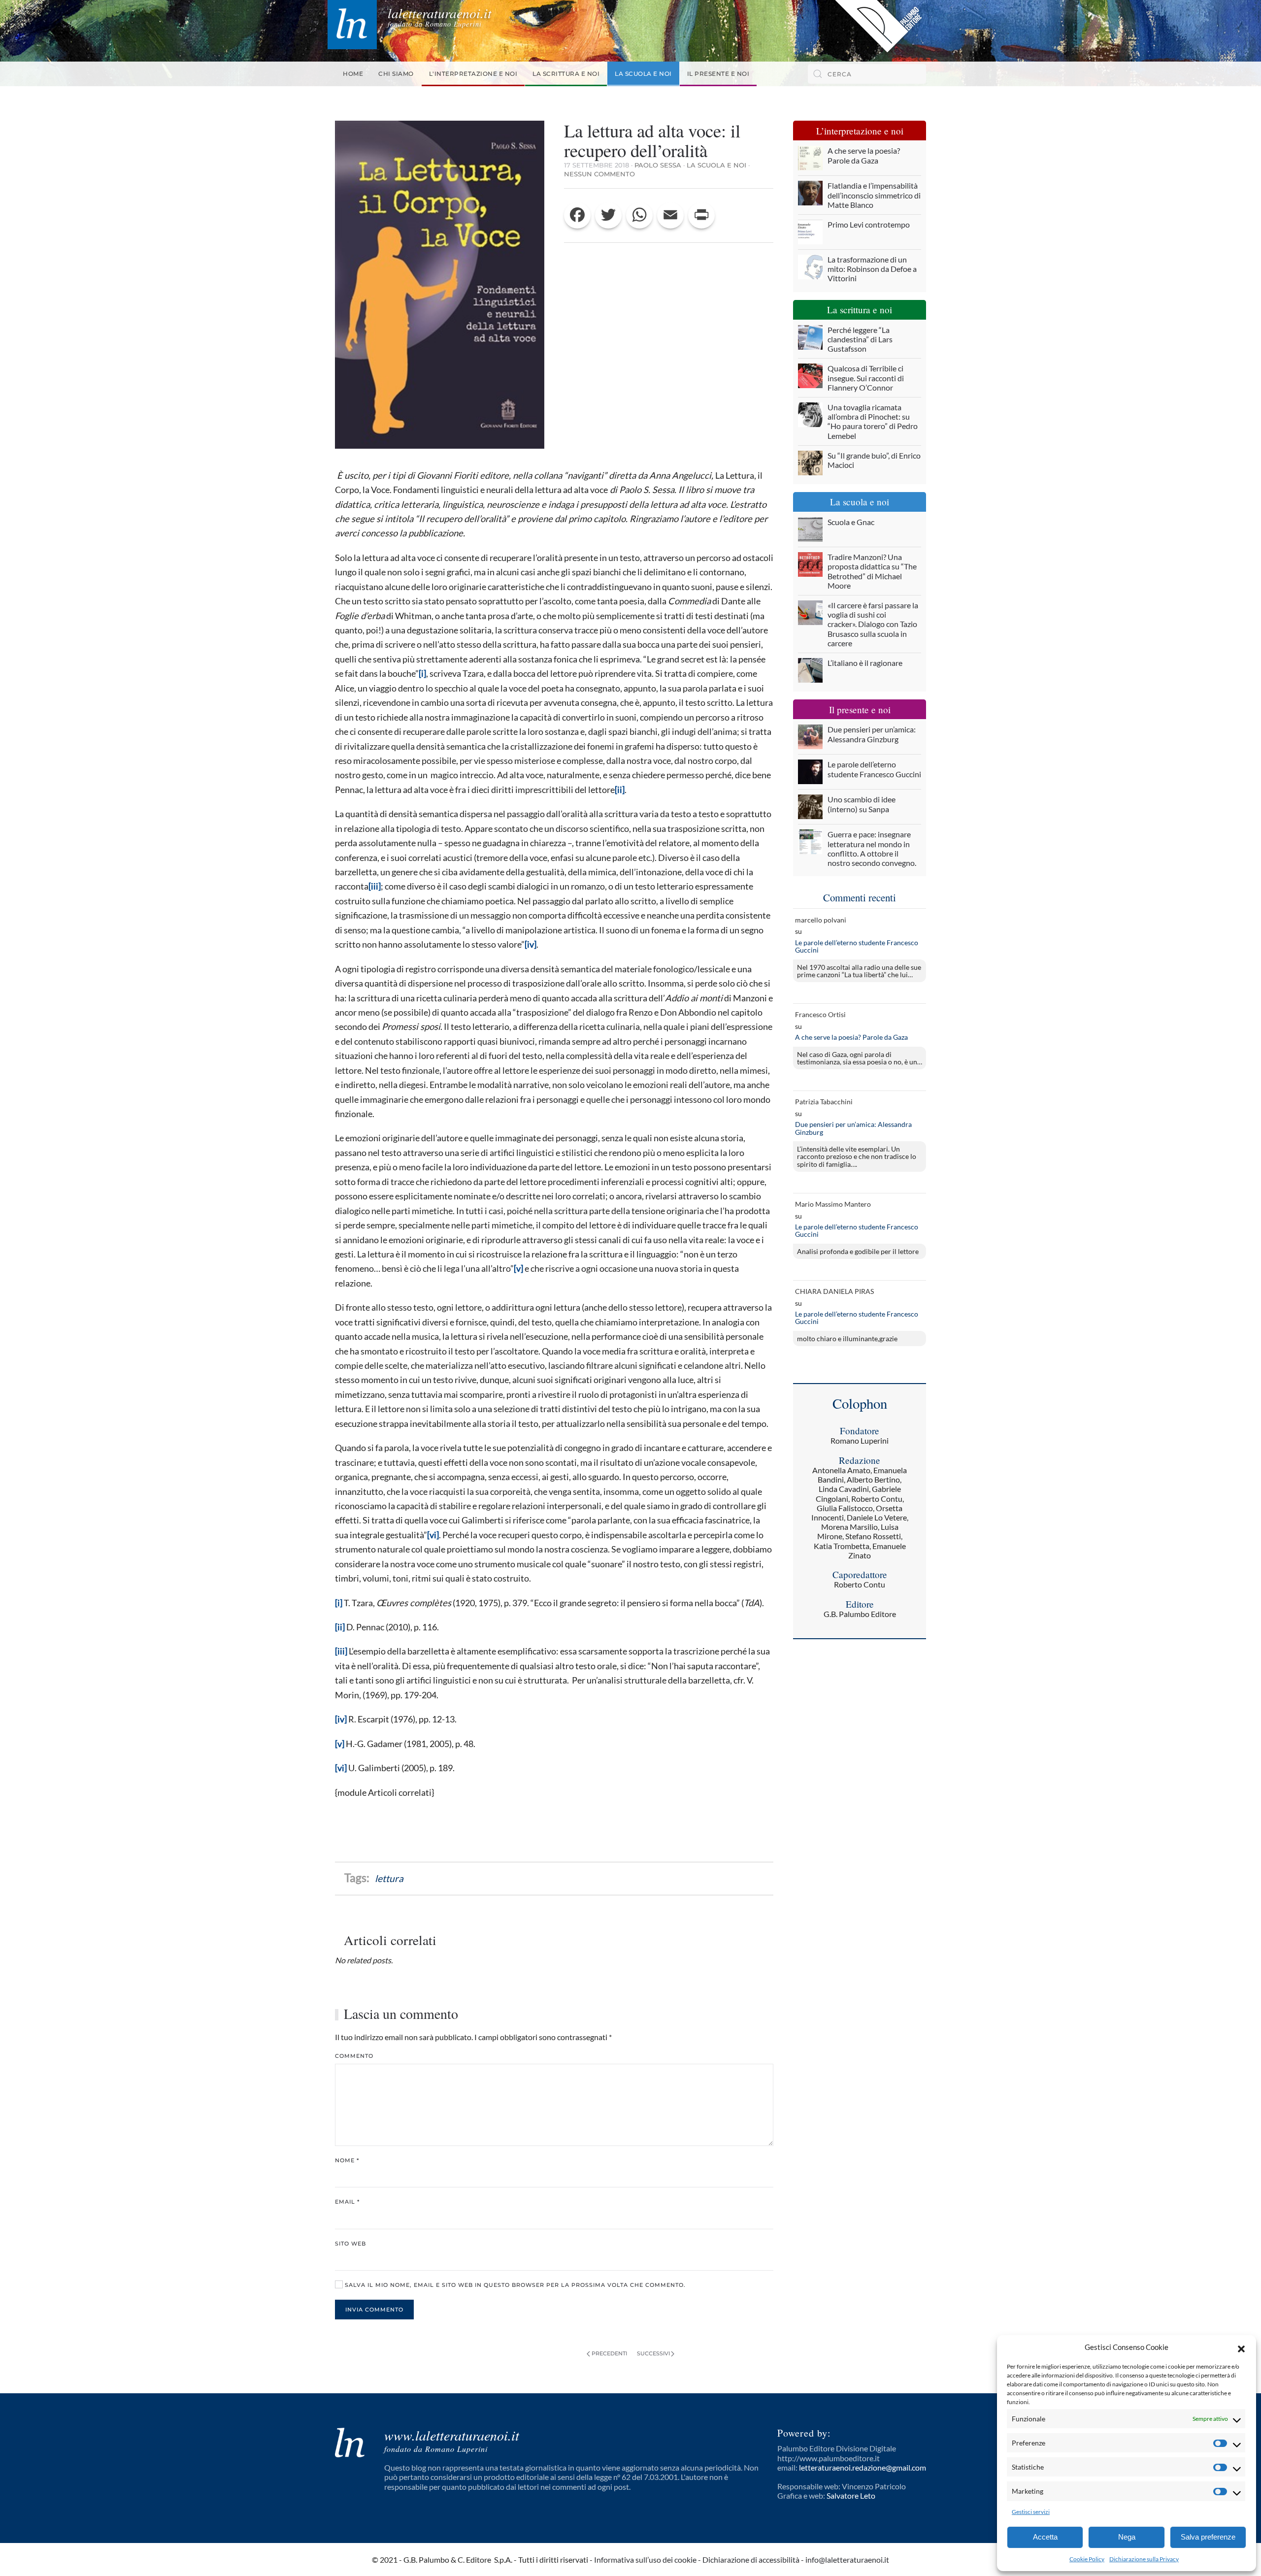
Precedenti (609, 2353)
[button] (1241, 2347)
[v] (518, 1268)
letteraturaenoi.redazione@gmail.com (863, 2467)
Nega (1127, 2537)
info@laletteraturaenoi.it (847, 2559)
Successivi (653, 2353)
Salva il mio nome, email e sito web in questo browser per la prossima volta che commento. (514, 2285)
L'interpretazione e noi (473, 74)
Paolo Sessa (658, 165)
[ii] (620, 790)
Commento (354, 2056)
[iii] (375, 886)
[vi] (433, 1535)
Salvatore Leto (851, 2495)
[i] (422, 673)
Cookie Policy (1087, 2559)
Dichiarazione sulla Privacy (1144, 2559)
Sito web (350, 2244)
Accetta (1045, 2537)
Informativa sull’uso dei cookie (645, 2559)
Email (347, 2202)
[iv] (531, 944)
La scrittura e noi (566, 74)
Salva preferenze (1208, 2537)
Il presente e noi (718, 74)
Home (353, 74)
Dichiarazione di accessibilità (751, 2559)
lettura (389, 1878)
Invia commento (374, 2310)
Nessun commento (599, 174)
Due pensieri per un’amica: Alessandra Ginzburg (853, 1128)
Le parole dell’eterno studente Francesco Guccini (857, 946)
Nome (347, 2160)
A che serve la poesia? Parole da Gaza (851, 1037)
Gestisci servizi (1031, 2512)
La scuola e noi (643, 74)
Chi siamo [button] (396, 74)
